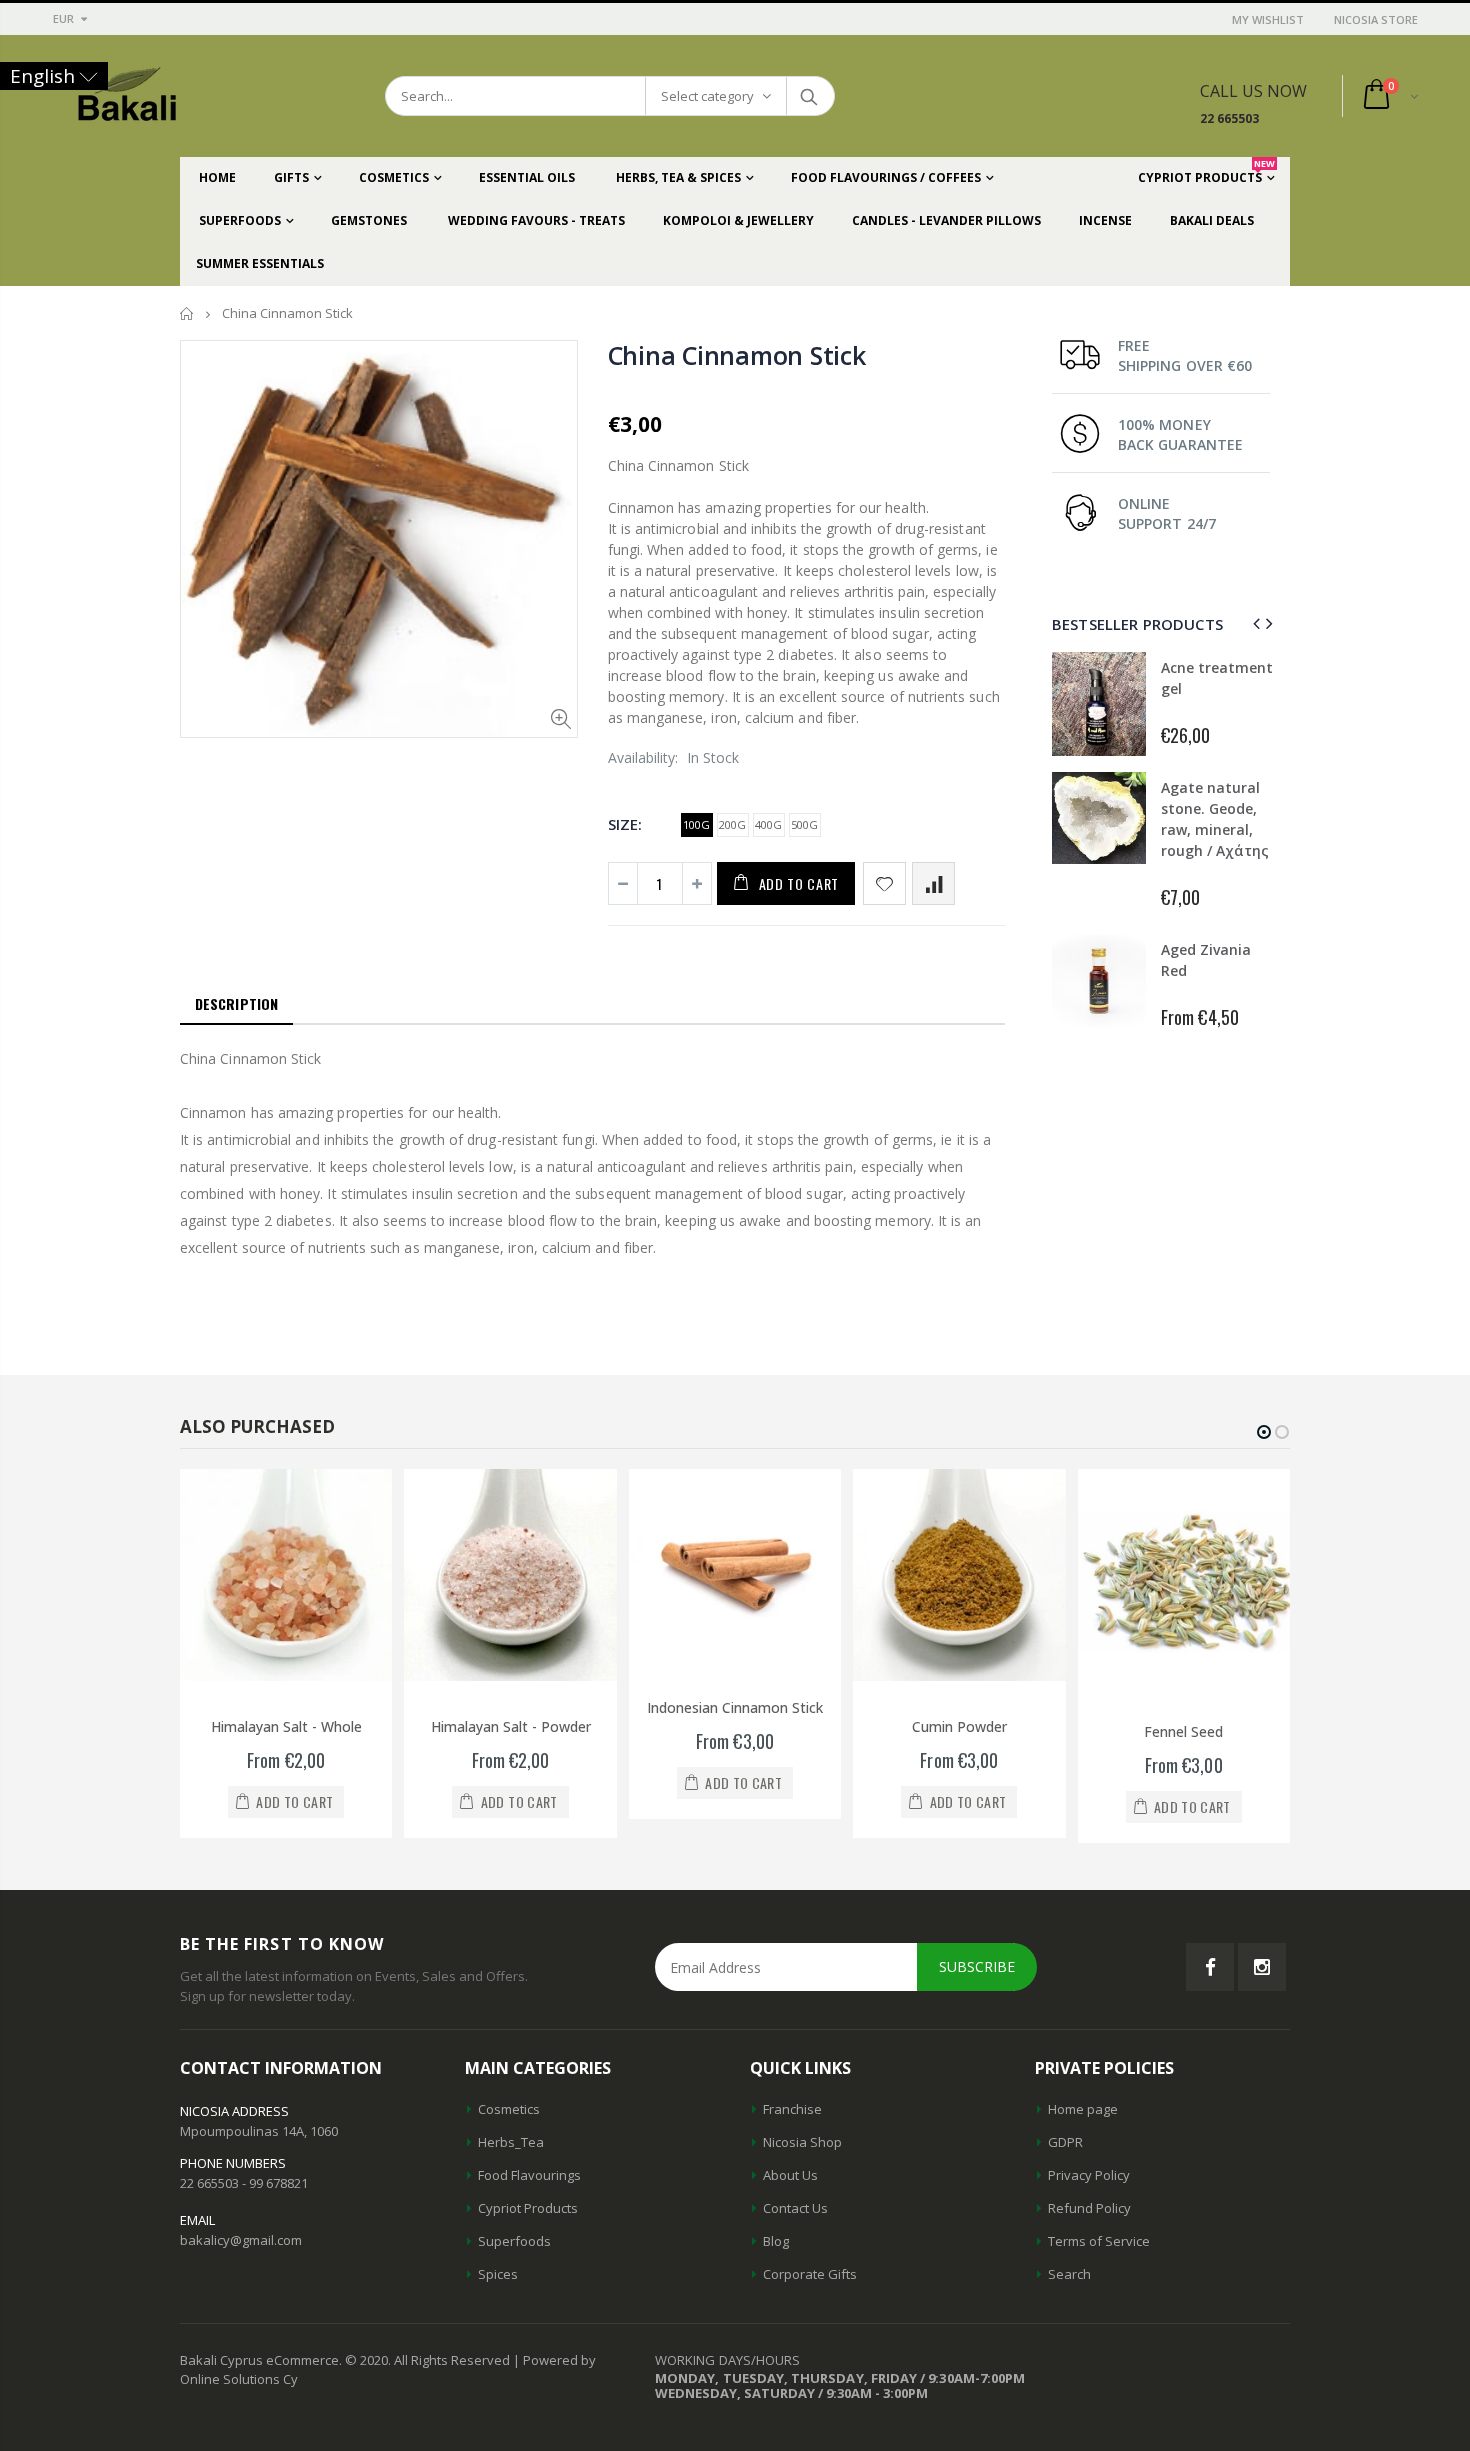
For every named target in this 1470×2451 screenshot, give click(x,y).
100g (696, 824)
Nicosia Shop (802, 2142)
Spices (498, 2274)
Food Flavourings (529, 2175)
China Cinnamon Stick (737, 355)
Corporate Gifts (810, 2274)
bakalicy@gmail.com (241, 2240)
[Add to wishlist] (884, 883)
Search (809, 96)
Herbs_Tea (511, 2142)
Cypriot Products (528, 2208)
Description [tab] (236, 1003)
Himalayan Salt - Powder (511, 1726)
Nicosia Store (1376, 19)
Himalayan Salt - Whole (286, 1726)
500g (804, 824)
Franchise (792, 2109)
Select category (707, 96)
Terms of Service (1099, 2241)
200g (732, 824)
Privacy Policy (1089, 2175)
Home (187, 313)
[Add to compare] (933, 883)
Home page (1083, 2109)
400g (768, 824)
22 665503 (1229, 118)
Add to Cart (799, 883)
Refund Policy (1089, 2208)
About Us (790, 2175)
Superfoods (514, 2241)
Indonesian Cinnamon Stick (735, 1707)
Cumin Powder (959, 1726)
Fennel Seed (1183, 1731)
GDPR (1065, 2142)
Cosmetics (509, 2109)
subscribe (977, 1966)
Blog (776, 2241)
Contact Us (795, 2208)
